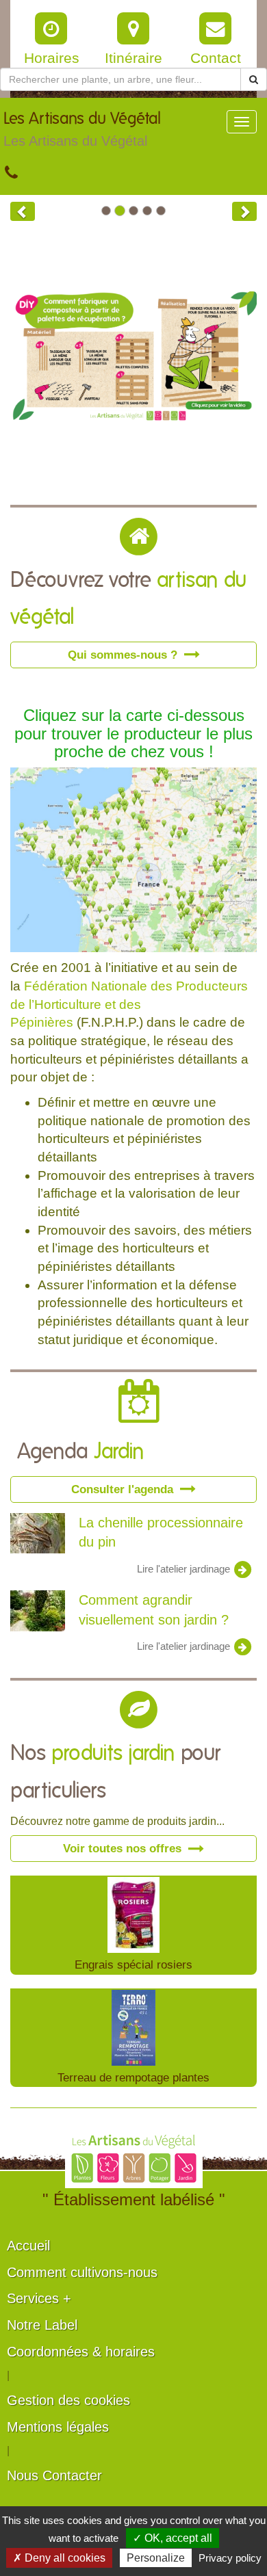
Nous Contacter (54, 2475)
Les (82, 130)
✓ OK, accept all (173, 2538)
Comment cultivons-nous (82, 2272)
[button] (23, 211)
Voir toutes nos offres (124, 1848)
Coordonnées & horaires (81, 2352)
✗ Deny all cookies (59, 2558)
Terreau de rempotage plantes (133, 2077)
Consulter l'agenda (124, 1489)
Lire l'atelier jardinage (185, 1568)
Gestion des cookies (68, 2400)
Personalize (156, 2558)
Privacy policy (230, 2558)
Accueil (28, 2246)
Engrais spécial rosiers (133, 1964)
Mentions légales (58, 2427)
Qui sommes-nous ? (124, 655)
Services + (39, 2298)
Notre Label (42, 2325)
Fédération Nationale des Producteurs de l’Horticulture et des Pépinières (129, 1004)
